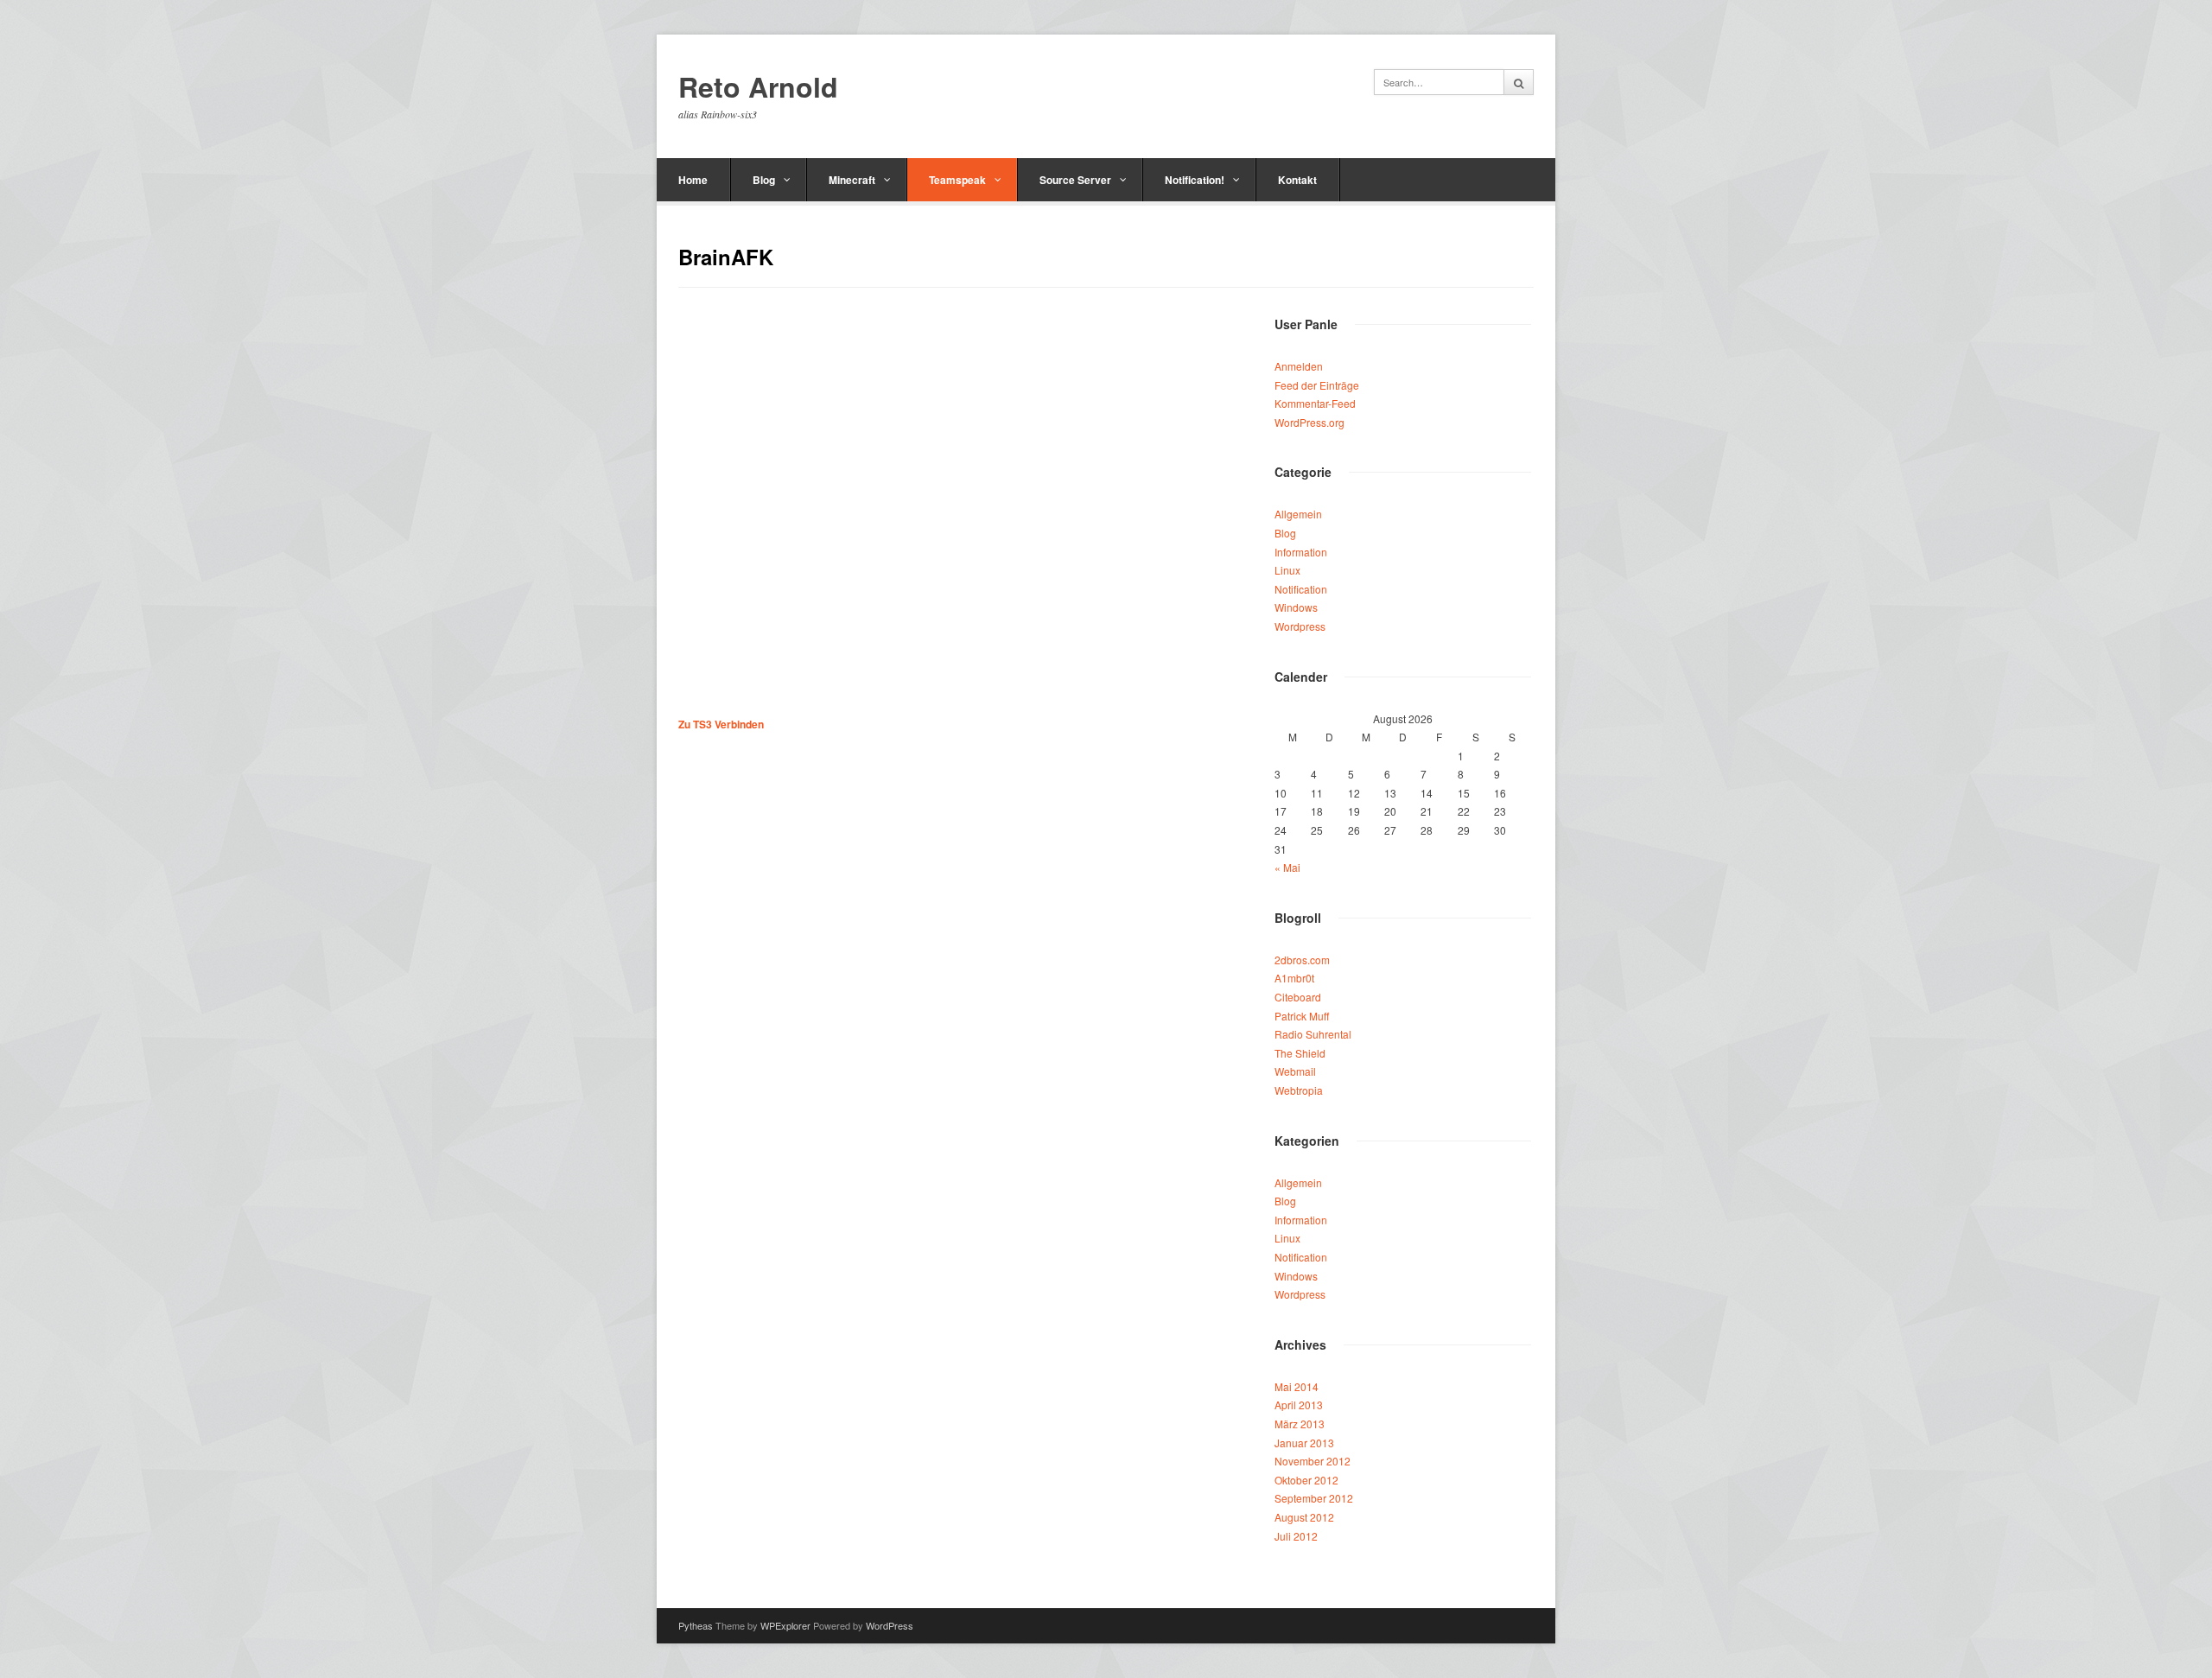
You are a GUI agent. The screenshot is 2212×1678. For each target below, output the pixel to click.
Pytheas (696, 1625)
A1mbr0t (1294, 978)
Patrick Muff (1302, 1016)
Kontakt (1297, 180)
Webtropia (1299, 1090)
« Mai (1287, 867)
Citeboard (1298, 997)
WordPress (890, 1625)
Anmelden (1299, 366)
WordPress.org (1309, 422)
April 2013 (1299, 1405)
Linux (1287, 570)
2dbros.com (1302, 960)
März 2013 (1300, 1424)
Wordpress (1300, 626)
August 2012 (1304, 1517)
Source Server (1075, 180)
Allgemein (1298, 514)
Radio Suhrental (1313, 1034)
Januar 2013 (1304, 1443)
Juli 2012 (1296, 1536)
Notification (1301, 589)
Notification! (1195, 180)
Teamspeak (957, 180)
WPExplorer (785, 1625)
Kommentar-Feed (1315, 403)
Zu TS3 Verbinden (721, 724)
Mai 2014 (1297, 1386)
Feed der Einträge (1317, 385)
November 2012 (1313, 1461)
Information (1301, 552)
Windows (1296, 607)
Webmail (1295, 1071)
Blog (764, 180)
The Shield (1300, 1053)
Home (693, 180)
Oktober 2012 (1306, 1480)
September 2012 (1314, 1498)
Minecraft (852, 180)
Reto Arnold (758, 87)
